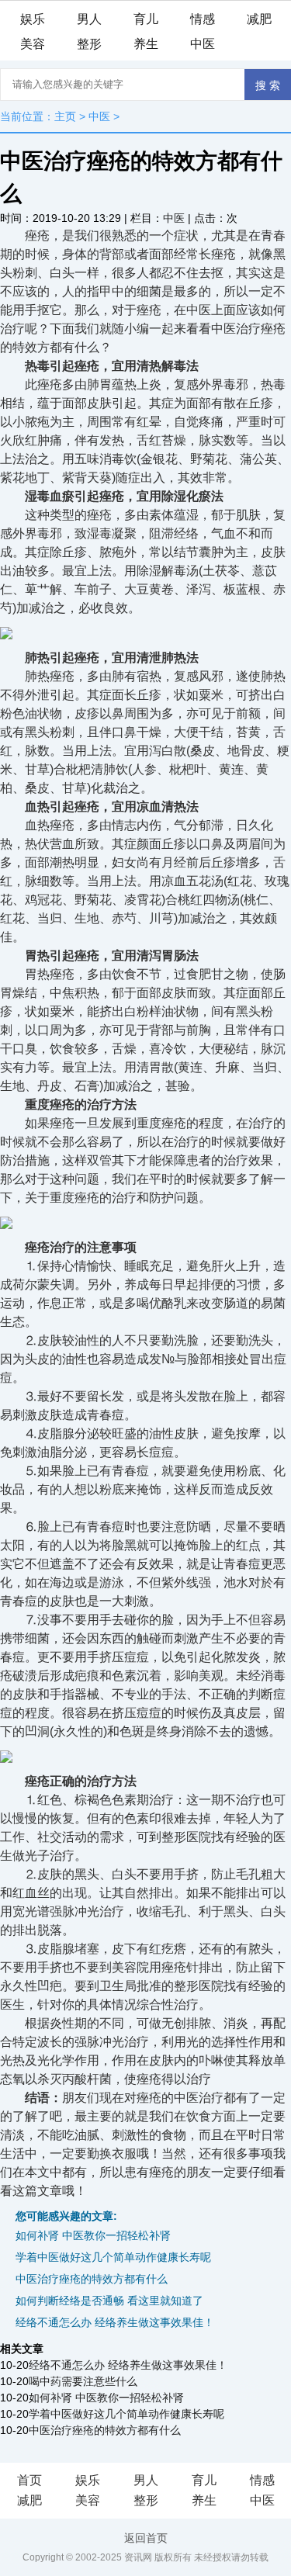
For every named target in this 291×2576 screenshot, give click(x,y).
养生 (146, 44)
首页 (29, 2480)
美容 (33, 44)
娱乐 (33, 19)
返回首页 (146, 2538)
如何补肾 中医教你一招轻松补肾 (93, 2235)
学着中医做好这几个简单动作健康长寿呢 (113, 2257)
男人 (89, 19)
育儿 (146, 19)
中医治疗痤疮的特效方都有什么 (92, 2279)
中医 (203, 44)
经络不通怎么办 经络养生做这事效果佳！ (115, 2322)
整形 (89, 44)
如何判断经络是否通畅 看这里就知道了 (109, 2301)
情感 (203, 19)
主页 (65, 116)
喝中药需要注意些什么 (83, 2381)
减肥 (259, 19)
